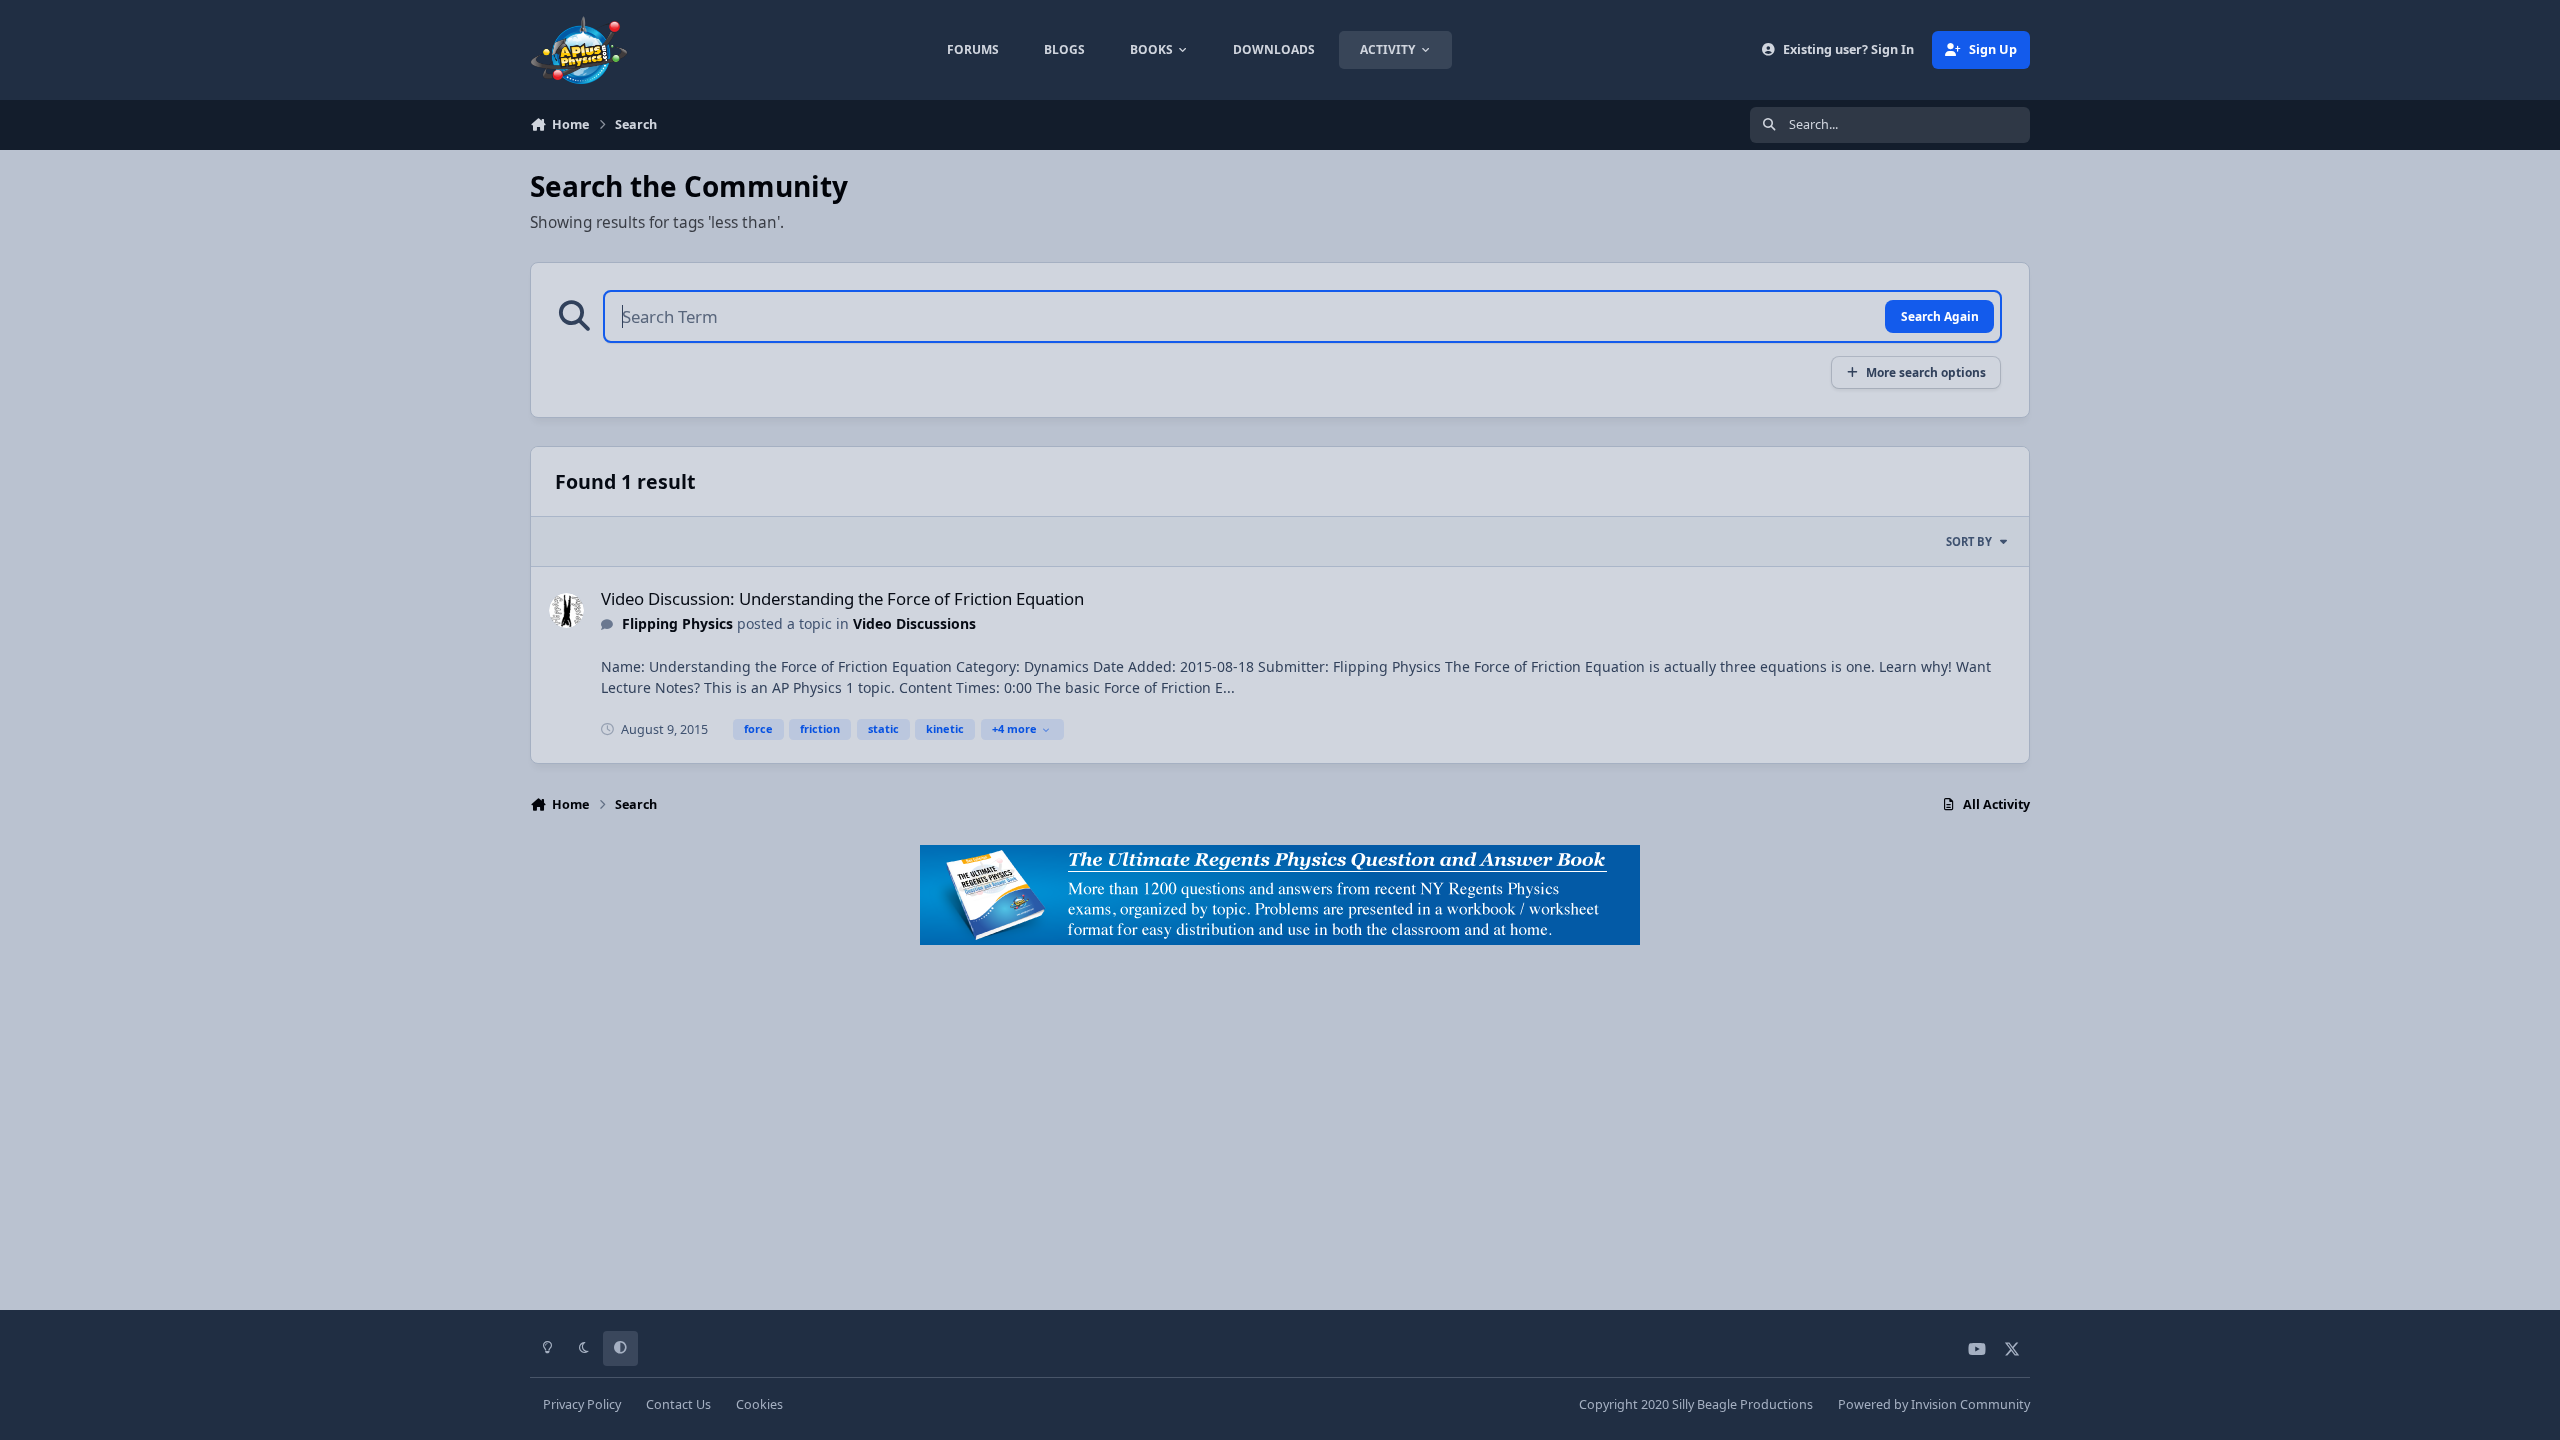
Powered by (1934, 1404)
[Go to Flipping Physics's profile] (566, 610)
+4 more (1014, 728)
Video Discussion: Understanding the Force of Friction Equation (842, 598)
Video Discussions (914, 623)
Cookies (759, 1404)
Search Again (1940, 316)
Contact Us (678, 1404)
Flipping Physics (677, 623)
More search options (1926, 372)
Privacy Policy (582, 1404)
